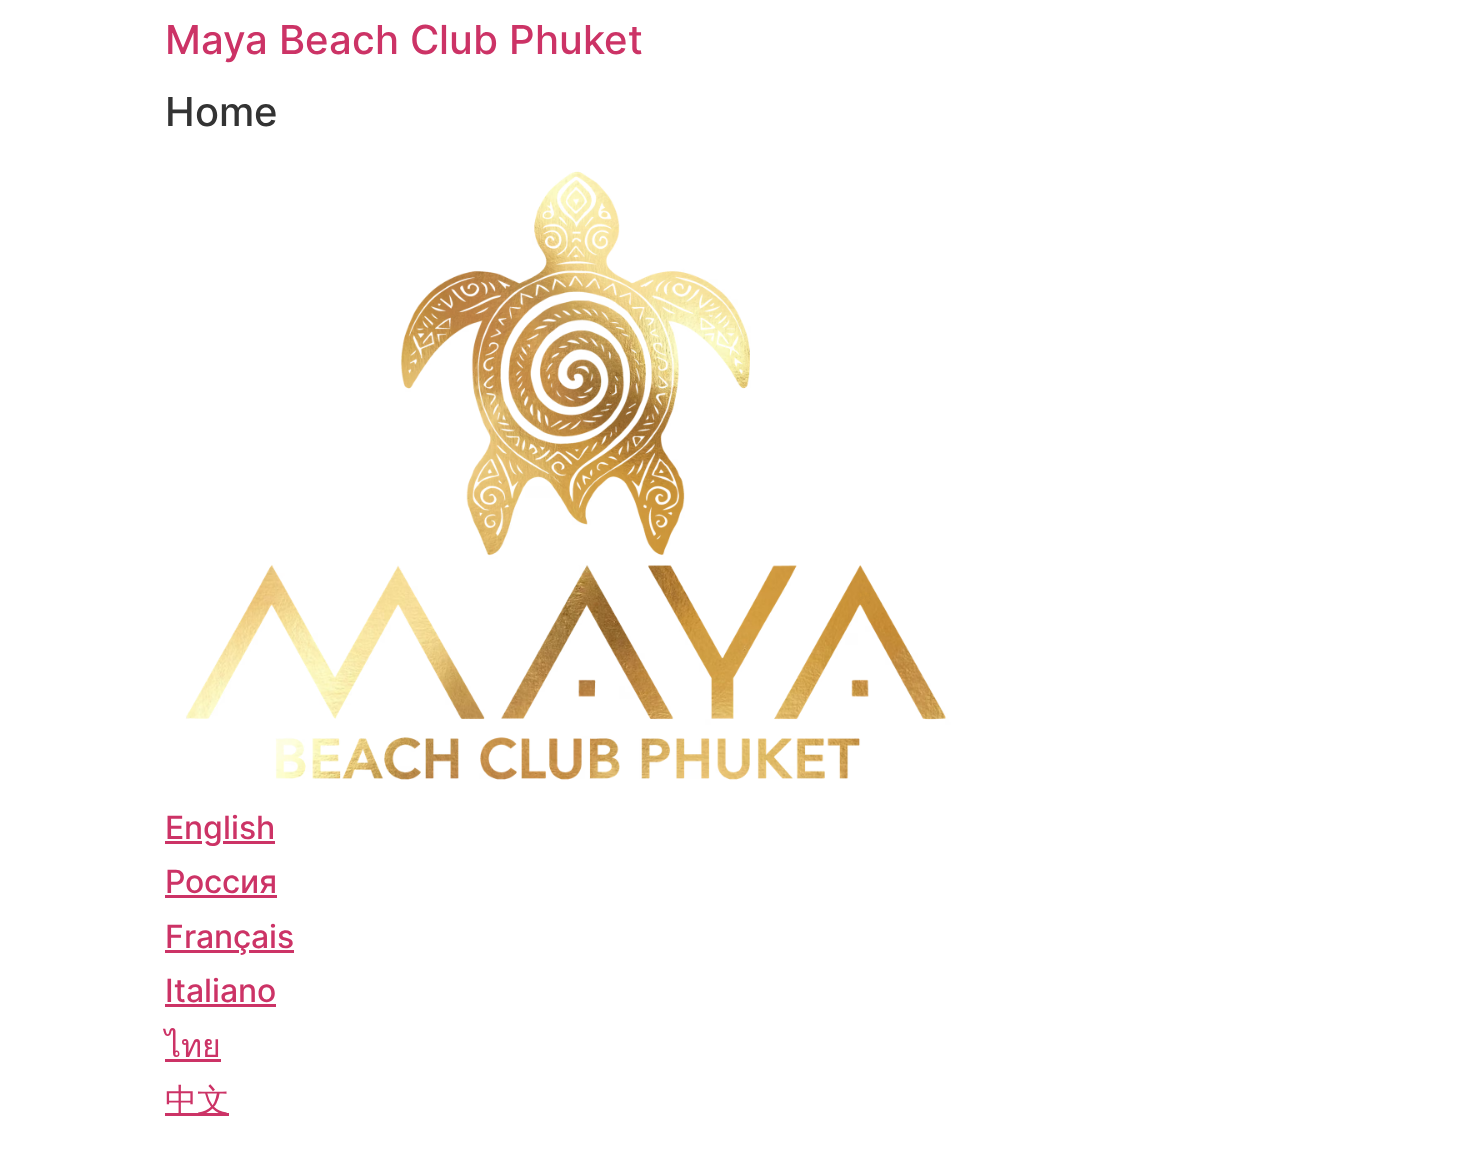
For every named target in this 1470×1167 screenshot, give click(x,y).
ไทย (193, 1045)
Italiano (220, 990)
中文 (197, 1099)
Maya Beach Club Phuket (404, 39)
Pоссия (221, 881)
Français (229, 936)
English (220, 827)
